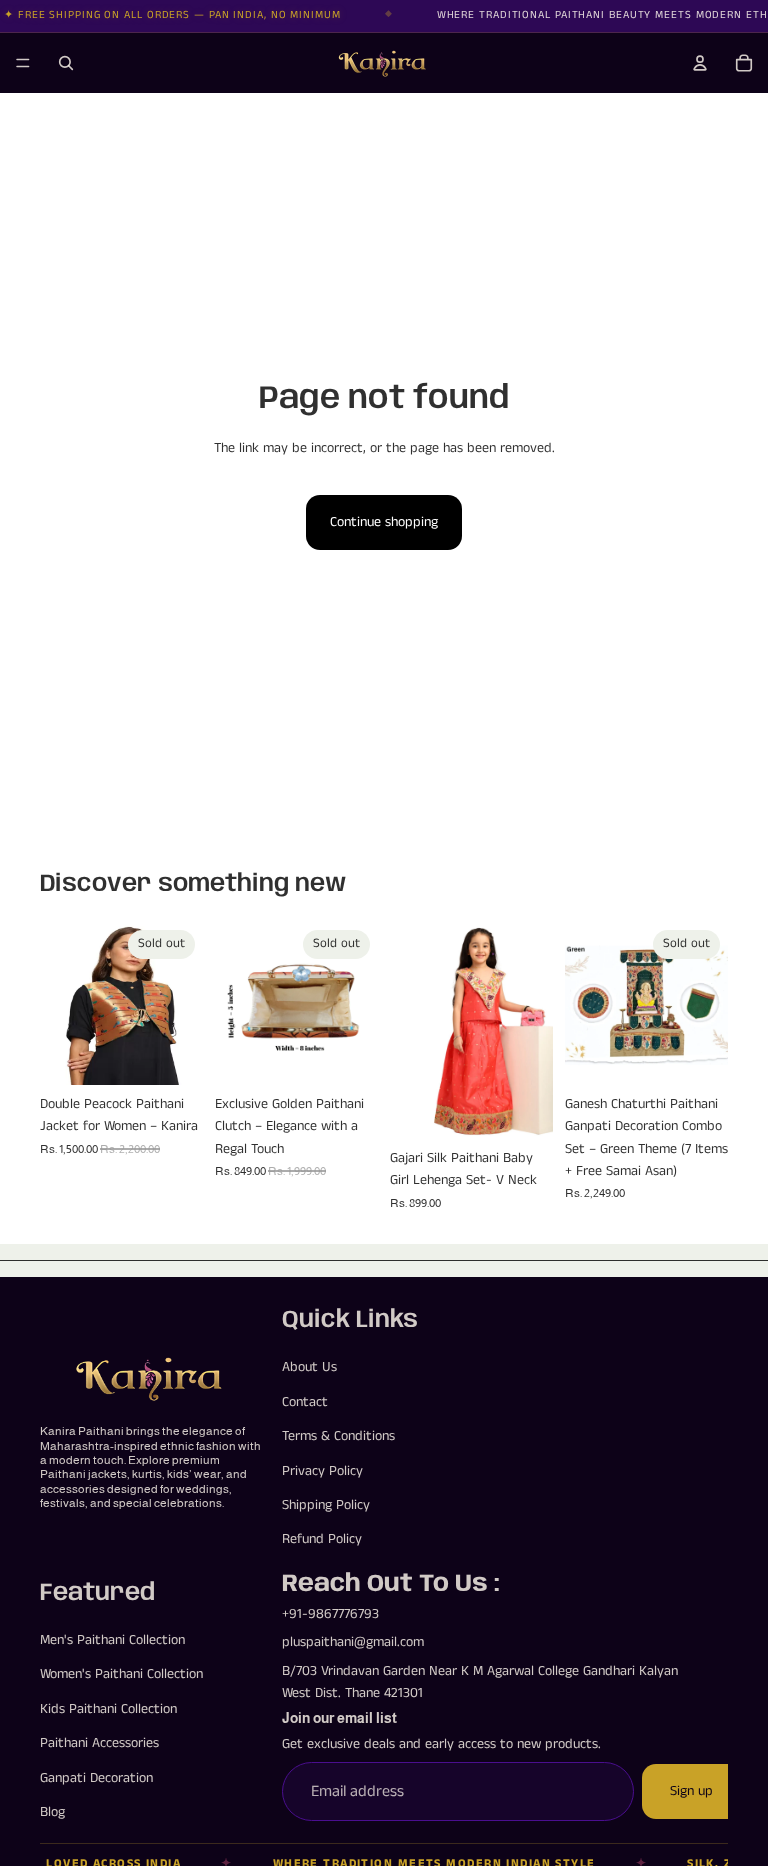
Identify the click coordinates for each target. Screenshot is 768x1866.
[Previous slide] (62, 1003)
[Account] (700, 63)
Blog (52, 1812)
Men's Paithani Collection (112, 1640)
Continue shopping (384, 522)
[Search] (66, 63)
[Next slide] (181, 1003)
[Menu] (23, 63)
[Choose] (522, 1108)
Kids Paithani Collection (108, 1709)
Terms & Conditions (338, 1436)
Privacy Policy (322, 1470)
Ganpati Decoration (96, 1778)
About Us (309, 1367)
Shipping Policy (326, 1505)
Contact (305, 1402)
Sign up (691, 1791)
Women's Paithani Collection (121, 1674)
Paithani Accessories (99, 1743)
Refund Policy (322, 1539)
